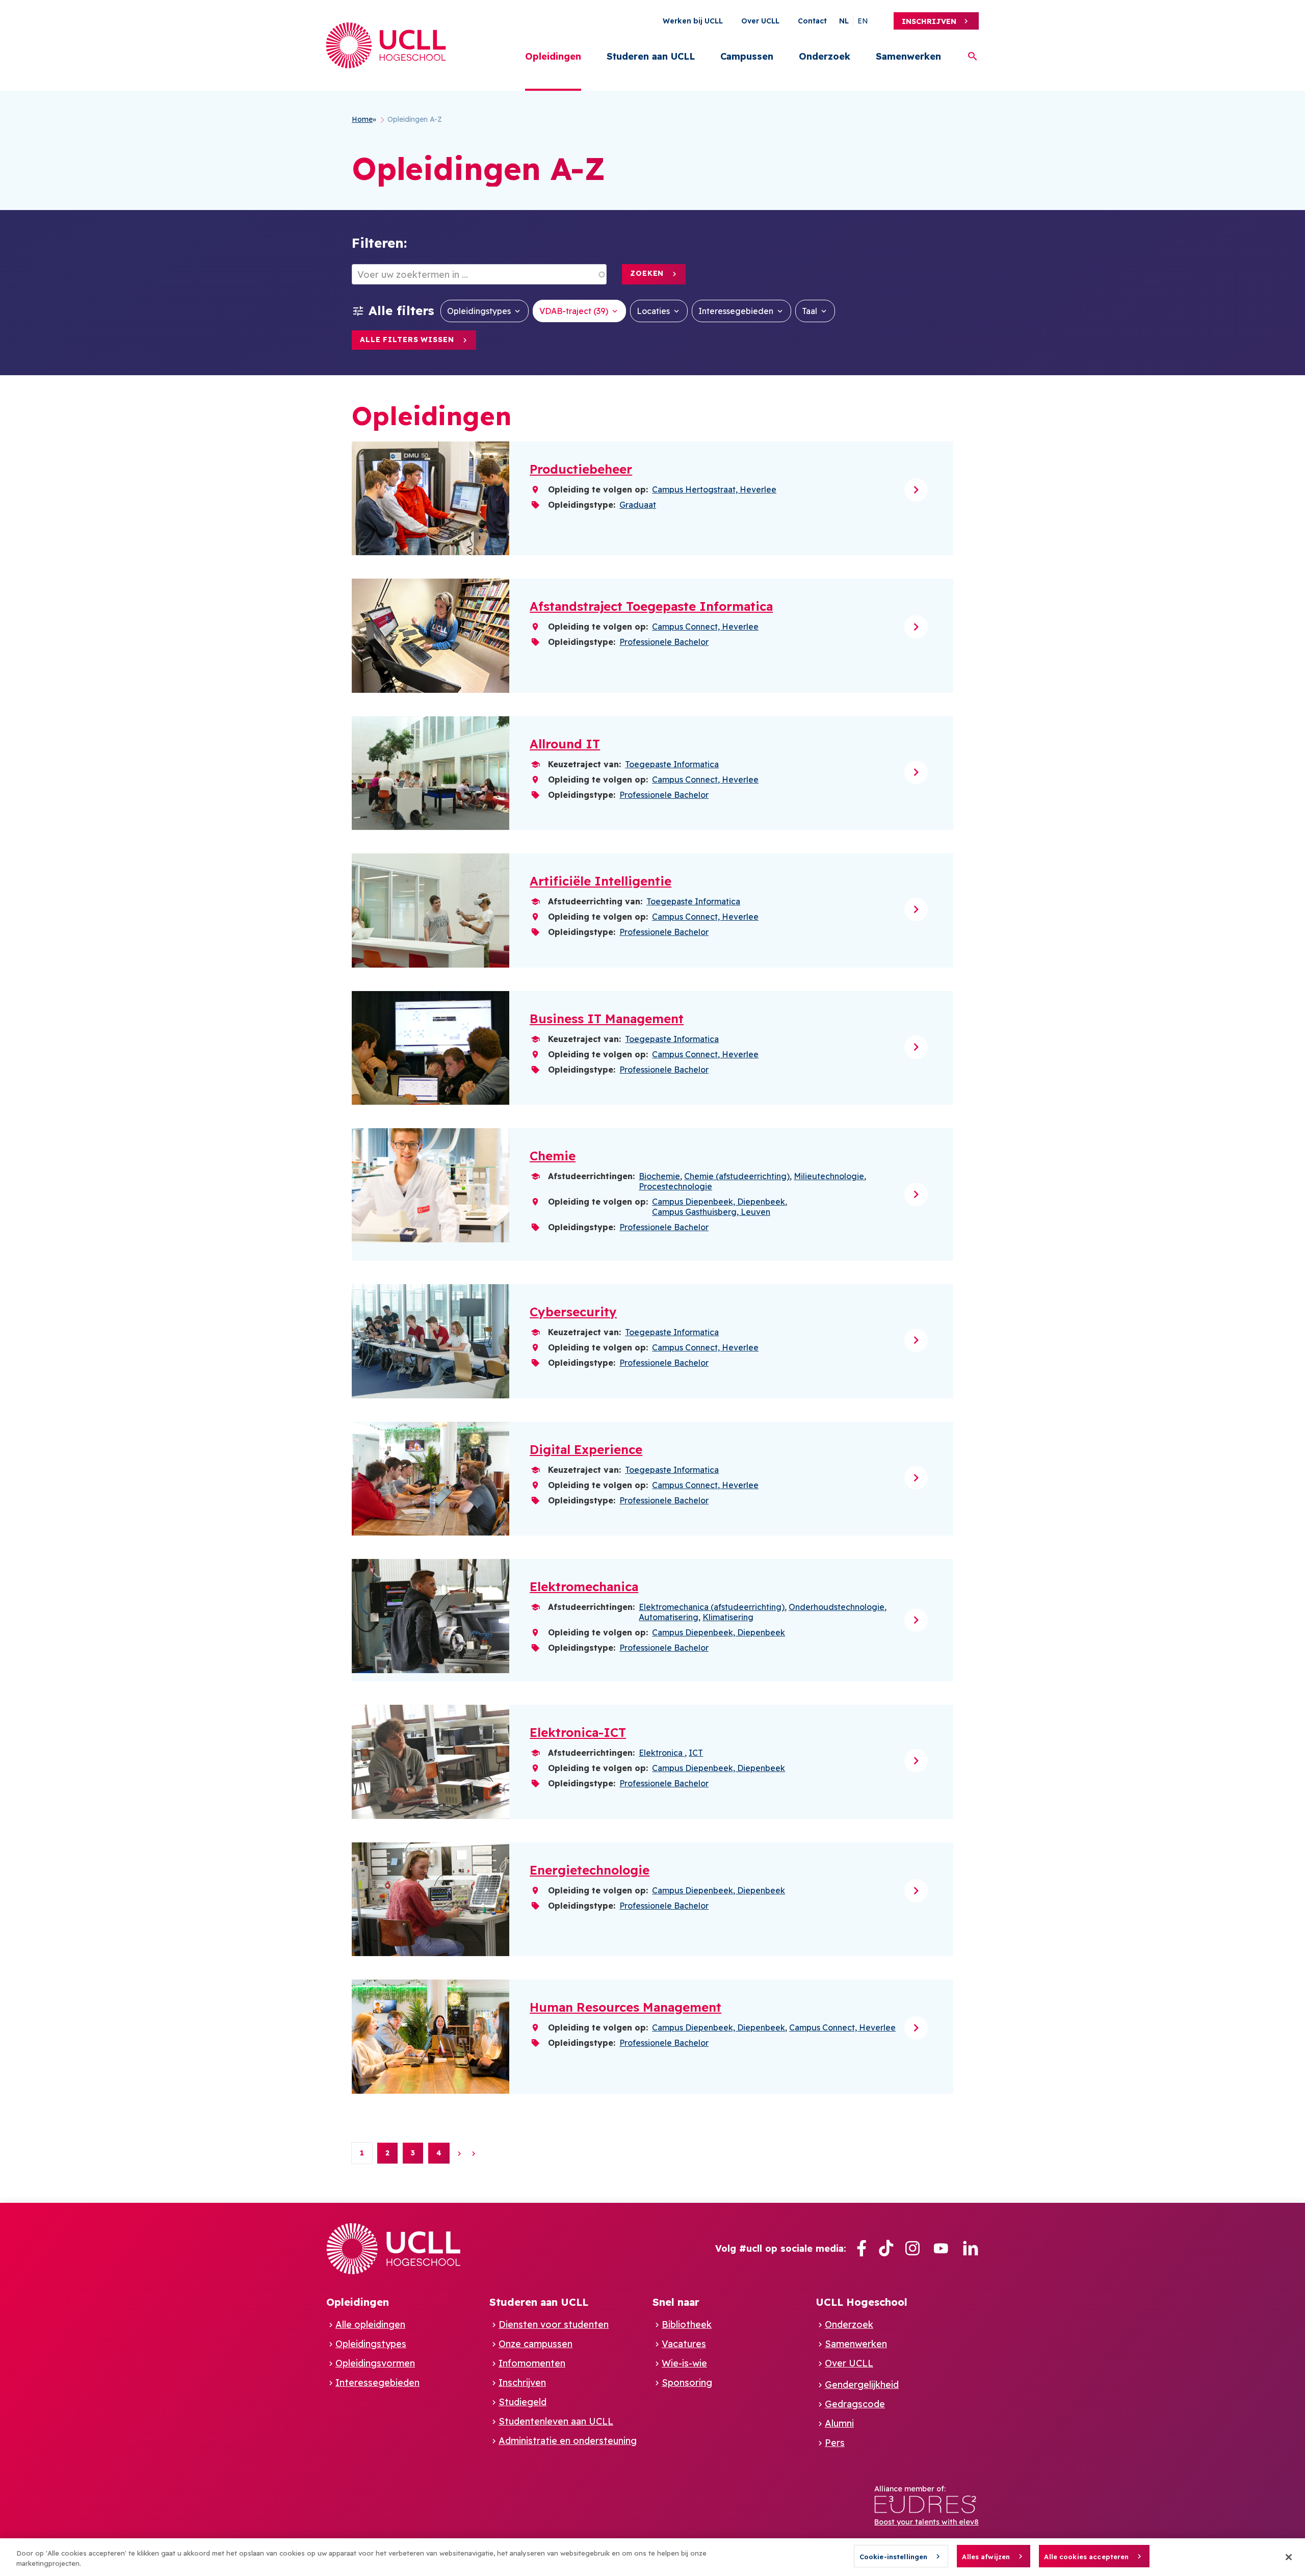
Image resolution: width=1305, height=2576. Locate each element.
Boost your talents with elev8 (926, 2522)
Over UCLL (760, 21)
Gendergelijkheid (862, 2385)
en (863, 21)
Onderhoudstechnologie (837, 1607)
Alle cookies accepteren (1086, 2557)
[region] (652, 2557)
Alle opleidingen (370, 2324)
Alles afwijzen (986, 2557)
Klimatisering (728, 1617)
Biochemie (659, 1176)
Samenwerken (908, 56)
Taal (810, 311)
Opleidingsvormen (375, 2363)
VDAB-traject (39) (574, 311)
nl (844, 21)
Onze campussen (536, 2344)
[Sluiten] (1289, 2557)
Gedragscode (855, 2404)
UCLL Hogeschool (862, 2302)
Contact (812, 21)
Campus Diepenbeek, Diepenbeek (719, 1202)
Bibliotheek (687, 2324)
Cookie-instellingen (893, 2557)
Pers (835, 2443)
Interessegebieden (736, 311)
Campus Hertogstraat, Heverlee (714, 489)
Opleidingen (553, 56)
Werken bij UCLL (693, 21)
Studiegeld (523, 2402)
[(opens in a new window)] (862, 2248)
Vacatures (684, 2344)
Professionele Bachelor (664, 642)
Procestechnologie (675, 1186)
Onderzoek (825, 56)
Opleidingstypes (479, 311)
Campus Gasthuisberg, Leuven (711, 1212)
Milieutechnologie (829, 1176)
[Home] (386, 45)
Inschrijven (929, 21)
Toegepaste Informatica (672, 764)
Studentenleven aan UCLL (556, 2421)
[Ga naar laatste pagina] (474, 2153)
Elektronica (662, 1753)
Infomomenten (532, 2363)
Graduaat (638, 505)
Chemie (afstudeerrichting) (737, 1176)
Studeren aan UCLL (651, 56)
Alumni (839, 2423)
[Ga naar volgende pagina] (459, 2153)
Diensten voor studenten (554, 2324)
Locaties (653, 311)
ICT (696, 1753)
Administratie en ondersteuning (568, 2441)
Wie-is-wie (684, 2363)
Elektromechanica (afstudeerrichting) (712, 1607)
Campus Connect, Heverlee (705, 627)
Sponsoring (687, 2383)
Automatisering (669, 1617)
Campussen (747, 56)
